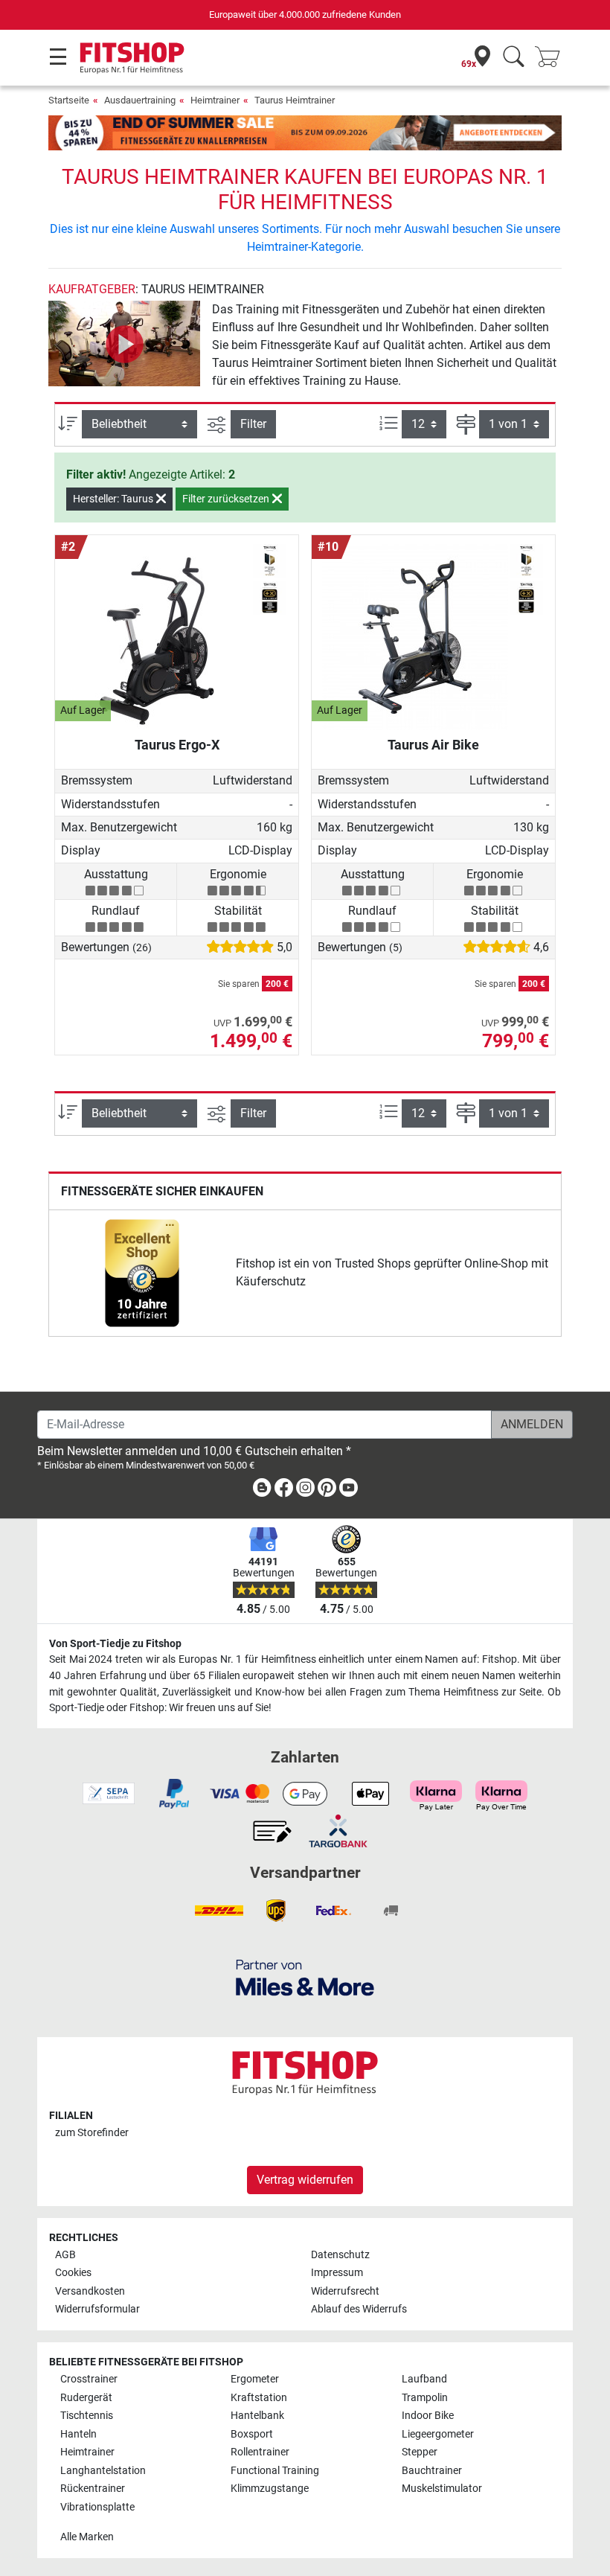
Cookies (73, 2273)
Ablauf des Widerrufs (359, 2309)
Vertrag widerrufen (305, 2180)
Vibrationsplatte (97, 2507)
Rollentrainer (260, 2452)
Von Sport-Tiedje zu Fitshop (115, 1644)
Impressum (337, 2273)
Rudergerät (86, 2398)
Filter (253, 424)
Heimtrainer (215, 100)
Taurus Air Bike (433, 745)
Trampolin (425, 2398)
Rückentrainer (93, 2489)
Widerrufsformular (97, 2309)
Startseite (69, 100)
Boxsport (252, 2434)
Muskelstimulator (442, 2489)
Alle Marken (87, 2537)
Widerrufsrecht (345, 2291)
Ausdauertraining (140, 100)
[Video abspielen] (124, 343)
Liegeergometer (438, 2434)
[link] (142, 1273)
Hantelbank (257, 2416)
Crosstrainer (89, 2379)
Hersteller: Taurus (114, 499)
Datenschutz (340, 2255)
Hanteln (78, 2434)
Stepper (420, 2452)
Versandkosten (90, 2291)
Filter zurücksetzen (227, 499)
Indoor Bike (428, 2416)
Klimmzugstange (270, 2489)
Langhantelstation (103, 2471)
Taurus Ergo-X (177, 745)
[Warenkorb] (552, 58)
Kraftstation (259, 2398)
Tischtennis (87, 2416)
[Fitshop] (132, 57)
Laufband (424, 2379)
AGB (65, 2255)
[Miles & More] (305, 1977)
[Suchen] (514, 58)
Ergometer (255, 2379)
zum (92, 2133)
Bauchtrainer (432, 2471)
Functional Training (275, 2471)
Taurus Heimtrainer (295, 100)
